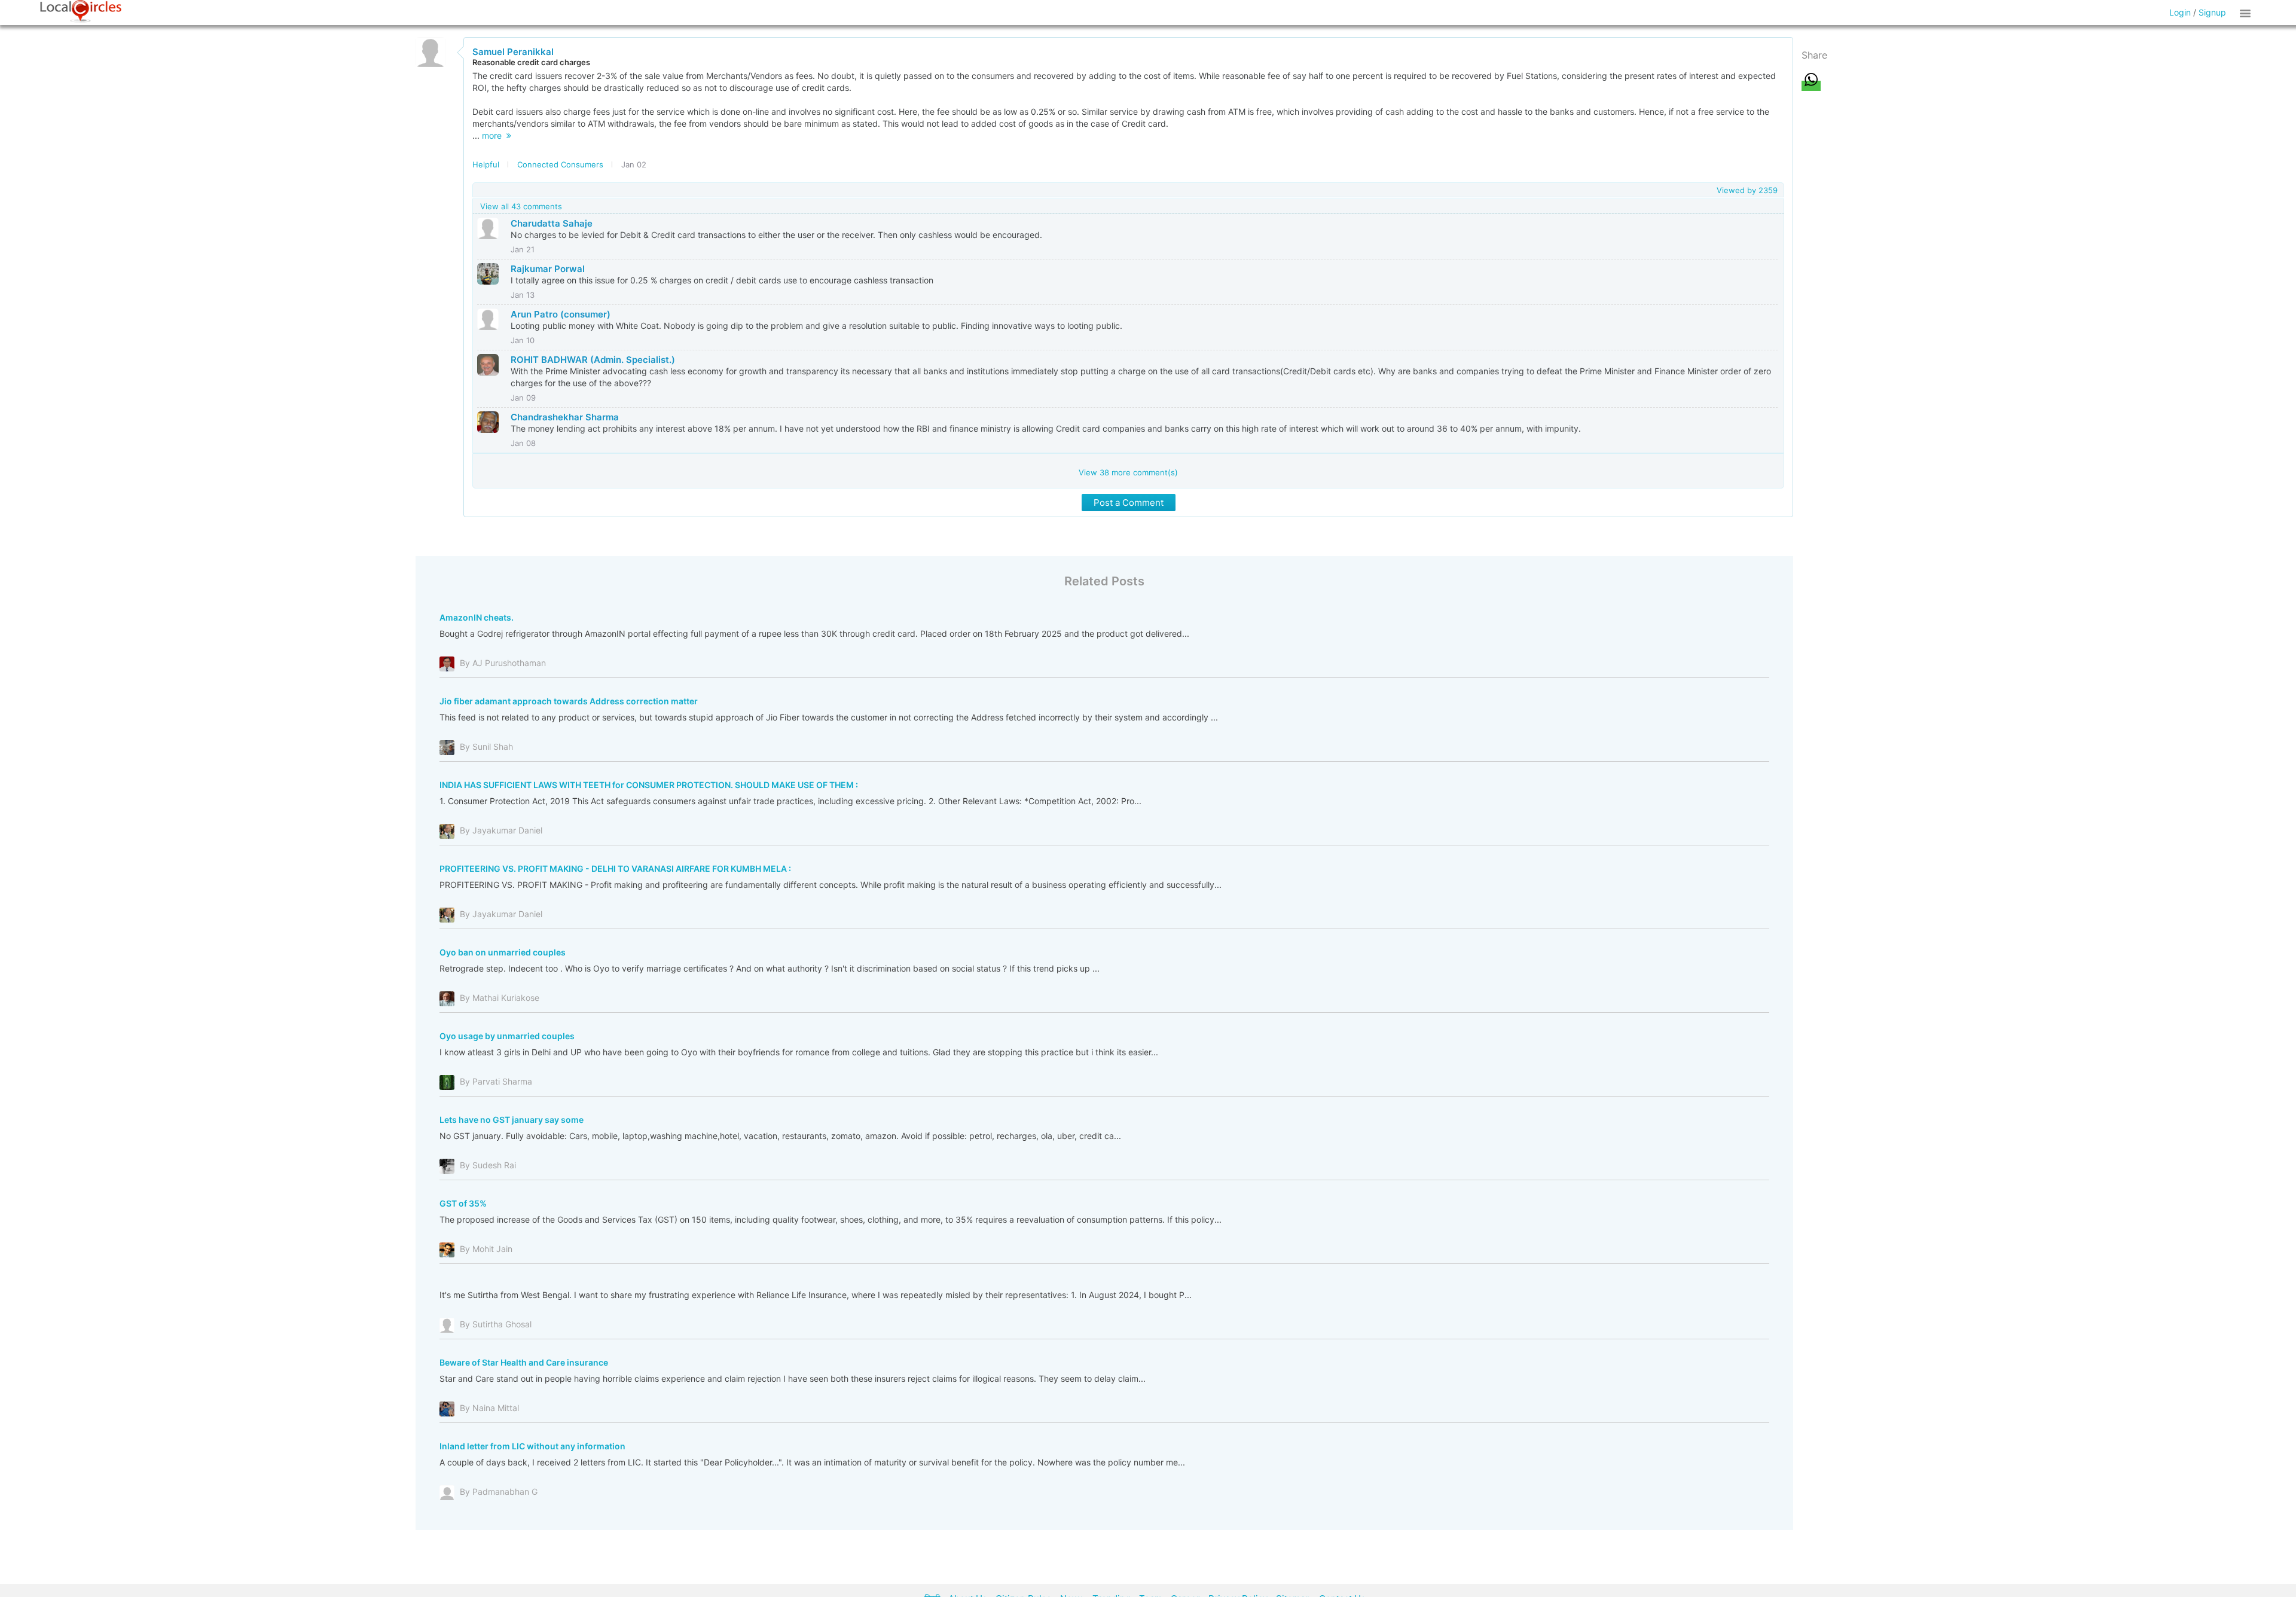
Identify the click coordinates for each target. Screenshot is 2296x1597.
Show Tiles (2247, 13)
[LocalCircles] (81, 11)
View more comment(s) (1128, 472)
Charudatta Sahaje (552, 223)
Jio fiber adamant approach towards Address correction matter (569, 701)
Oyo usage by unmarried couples (507, 1036)
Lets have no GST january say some (512, 1120)
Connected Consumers (560, 164)
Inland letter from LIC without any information (532, 1446)
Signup (2212, 12)
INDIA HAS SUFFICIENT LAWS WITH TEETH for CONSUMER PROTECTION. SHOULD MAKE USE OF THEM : (649, 785)
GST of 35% (463, 1203)
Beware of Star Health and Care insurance (524, 1362)
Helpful (486, 164)
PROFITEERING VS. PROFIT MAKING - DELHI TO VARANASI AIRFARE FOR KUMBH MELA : (615, 868)
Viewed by (1747, 190)
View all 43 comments (521, 206)
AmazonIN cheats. (477, 617)
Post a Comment (1129, 503)
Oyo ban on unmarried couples (503, 952)
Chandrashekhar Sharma (565, 417)
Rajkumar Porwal (548, 269)
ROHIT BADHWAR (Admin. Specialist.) (593, 360)
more (494, 135)
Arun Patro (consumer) (561, 314)
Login (2180, 12)
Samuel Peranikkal (513, 52)
